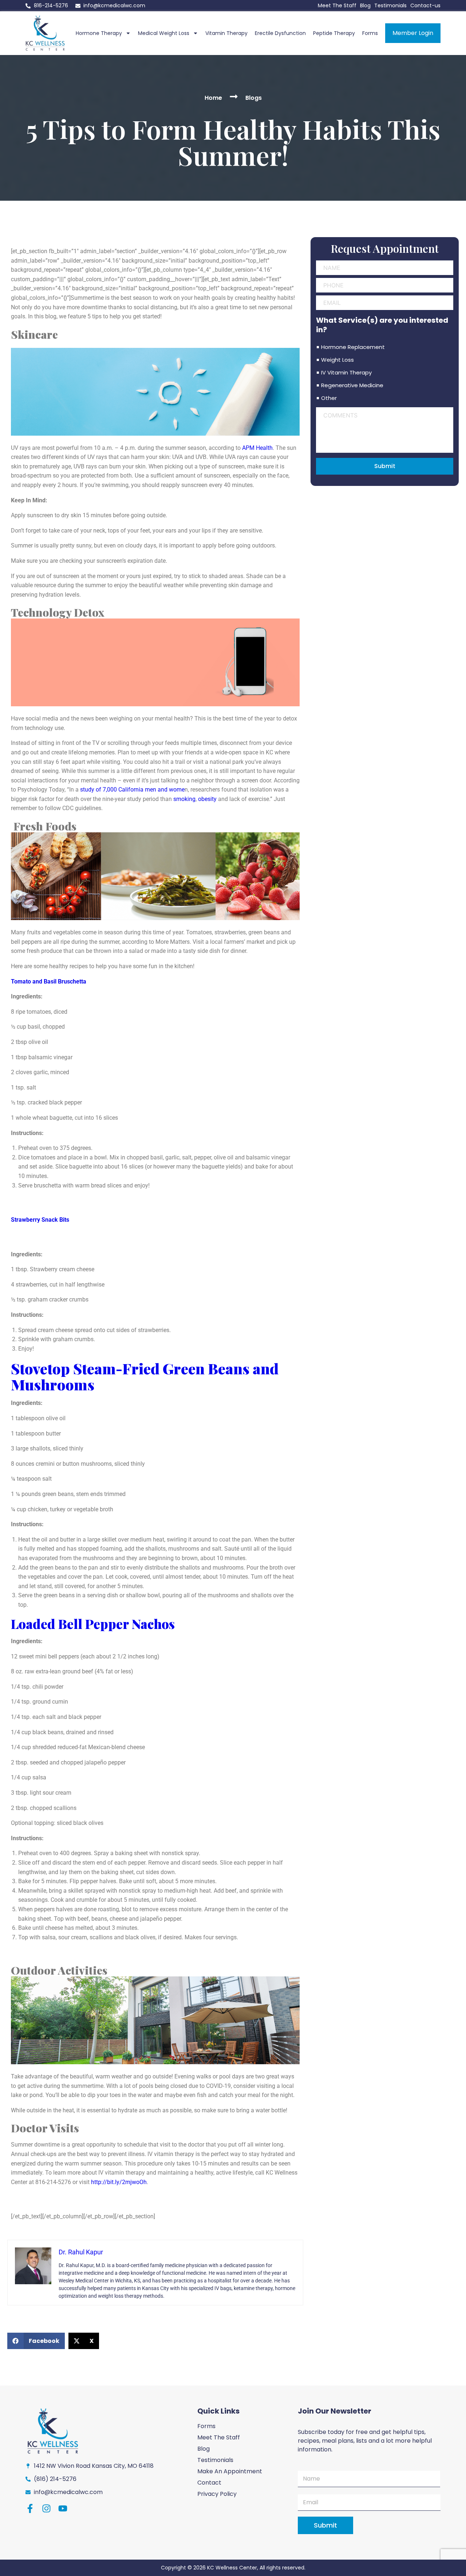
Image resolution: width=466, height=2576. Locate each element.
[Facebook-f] (30, 2508)
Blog (365, 5)
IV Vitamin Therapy (346, 372)
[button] (36, 2341)
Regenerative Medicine (352, 385)
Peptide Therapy (334, 33)
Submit (385, 466)
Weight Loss (337, 360)
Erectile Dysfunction (280, 33)
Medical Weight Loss (164, 33)
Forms (370, 33)
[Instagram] (46, 2508)
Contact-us (425, 5)
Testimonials (390, 5)
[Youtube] (63, 2508)
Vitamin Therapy (226, 33)
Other (329, 398)
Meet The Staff (337, 5)
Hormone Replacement (353, 347)
